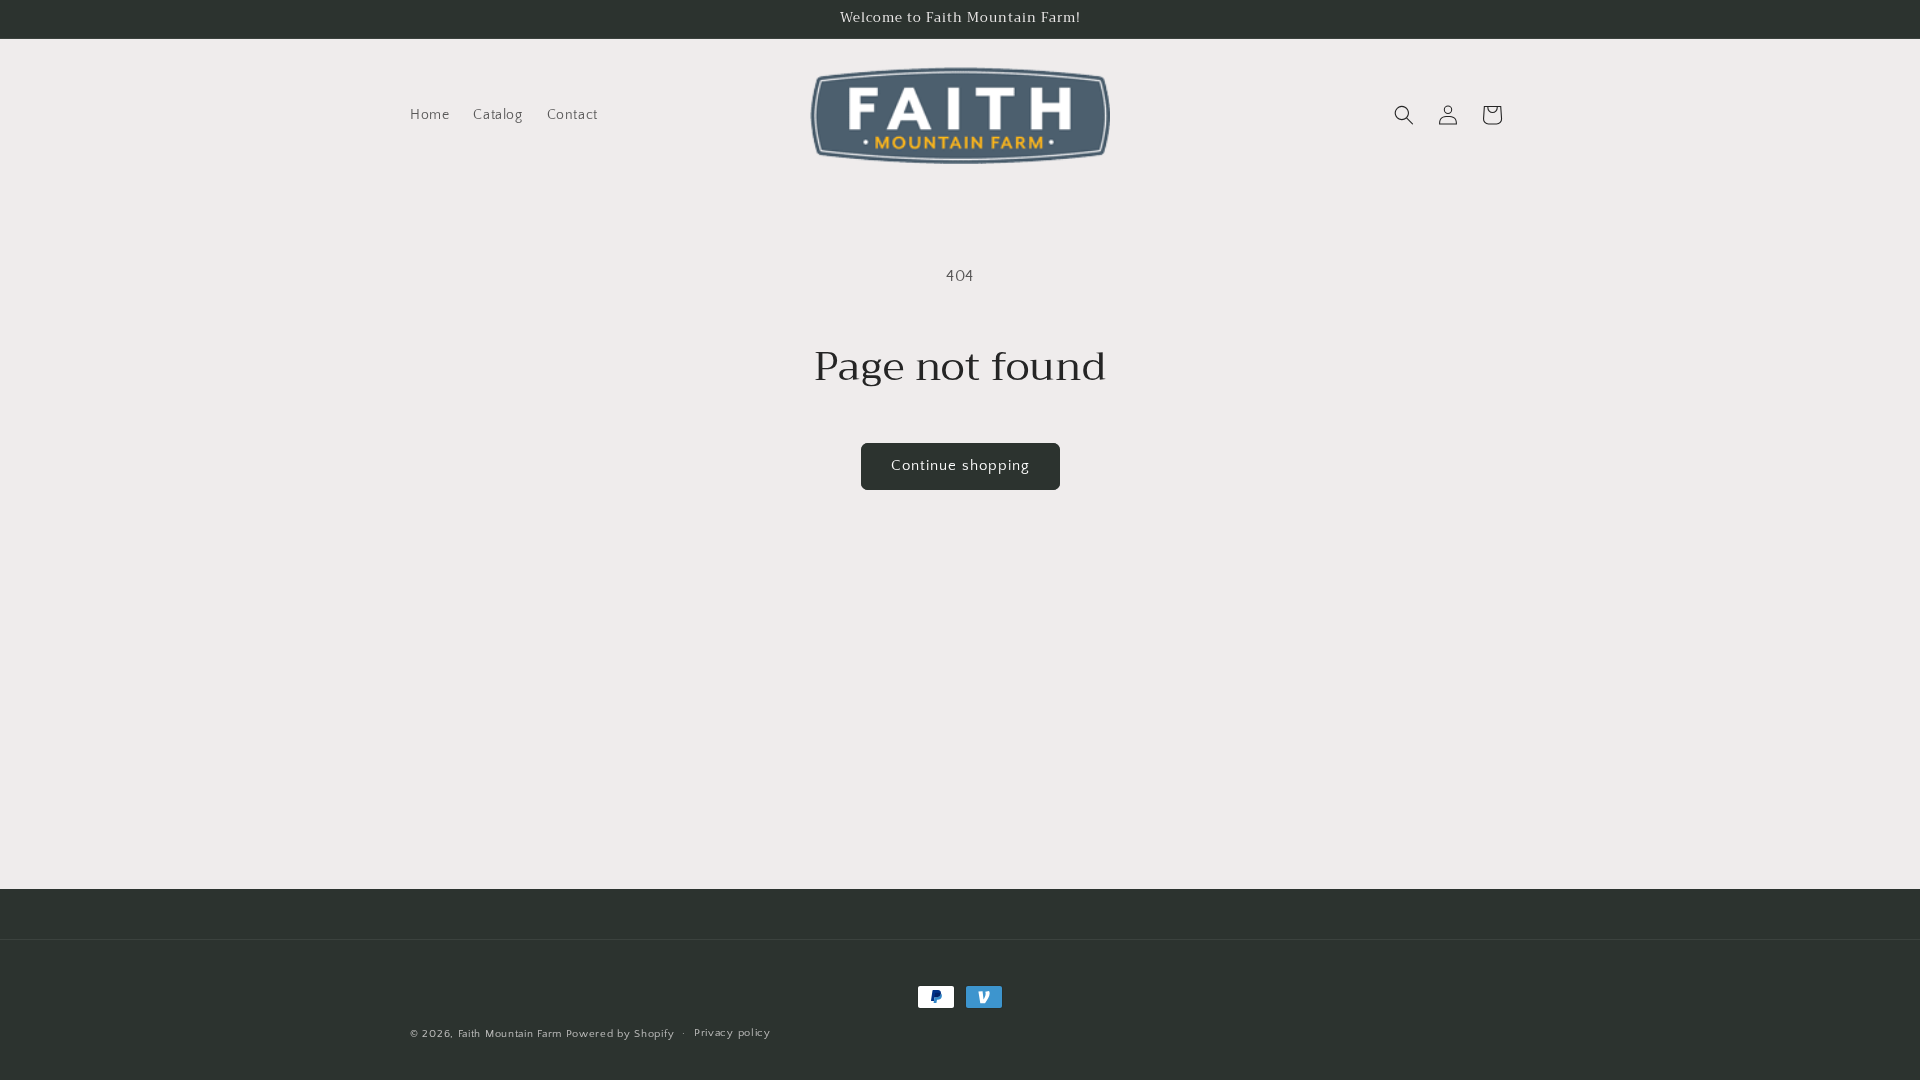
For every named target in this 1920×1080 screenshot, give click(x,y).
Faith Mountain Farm (510, 1034)
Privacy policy (732, 1033)
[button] (1404, 115)
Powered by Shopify (620, 1034)
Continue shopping (960, 465)
